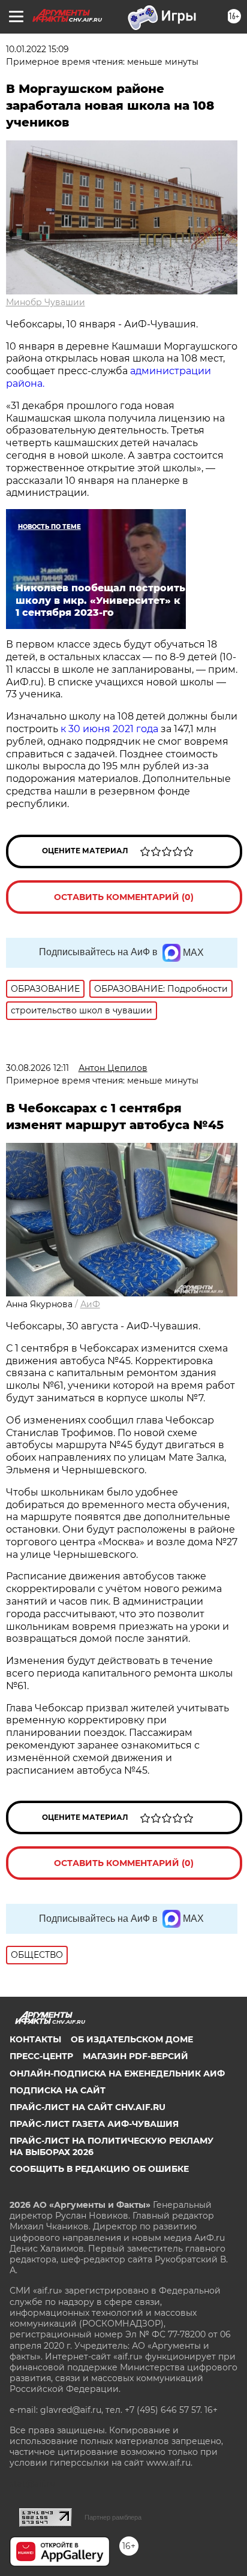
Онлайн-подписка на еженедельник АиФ (117, 2074)
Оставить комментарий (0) (124, 897)
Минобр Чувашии (46, 302)
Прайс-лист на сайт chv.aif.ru (88, 2107)
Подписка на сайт (58, 2090)
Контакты (35, 2039)
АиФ (90, 1304)
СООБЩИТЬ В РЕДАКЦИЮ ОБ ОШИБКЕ (99, 2169)
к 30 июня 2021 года (109, 729)
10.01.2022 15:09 (37, 49)
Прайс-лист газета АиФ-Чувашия (94, 2124)
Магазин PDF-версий (135, 2056)
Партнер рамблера (113, 2517)
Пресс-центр (41, 2056)
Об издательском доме (132, 2039)
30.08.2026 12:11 (37, 1068)
